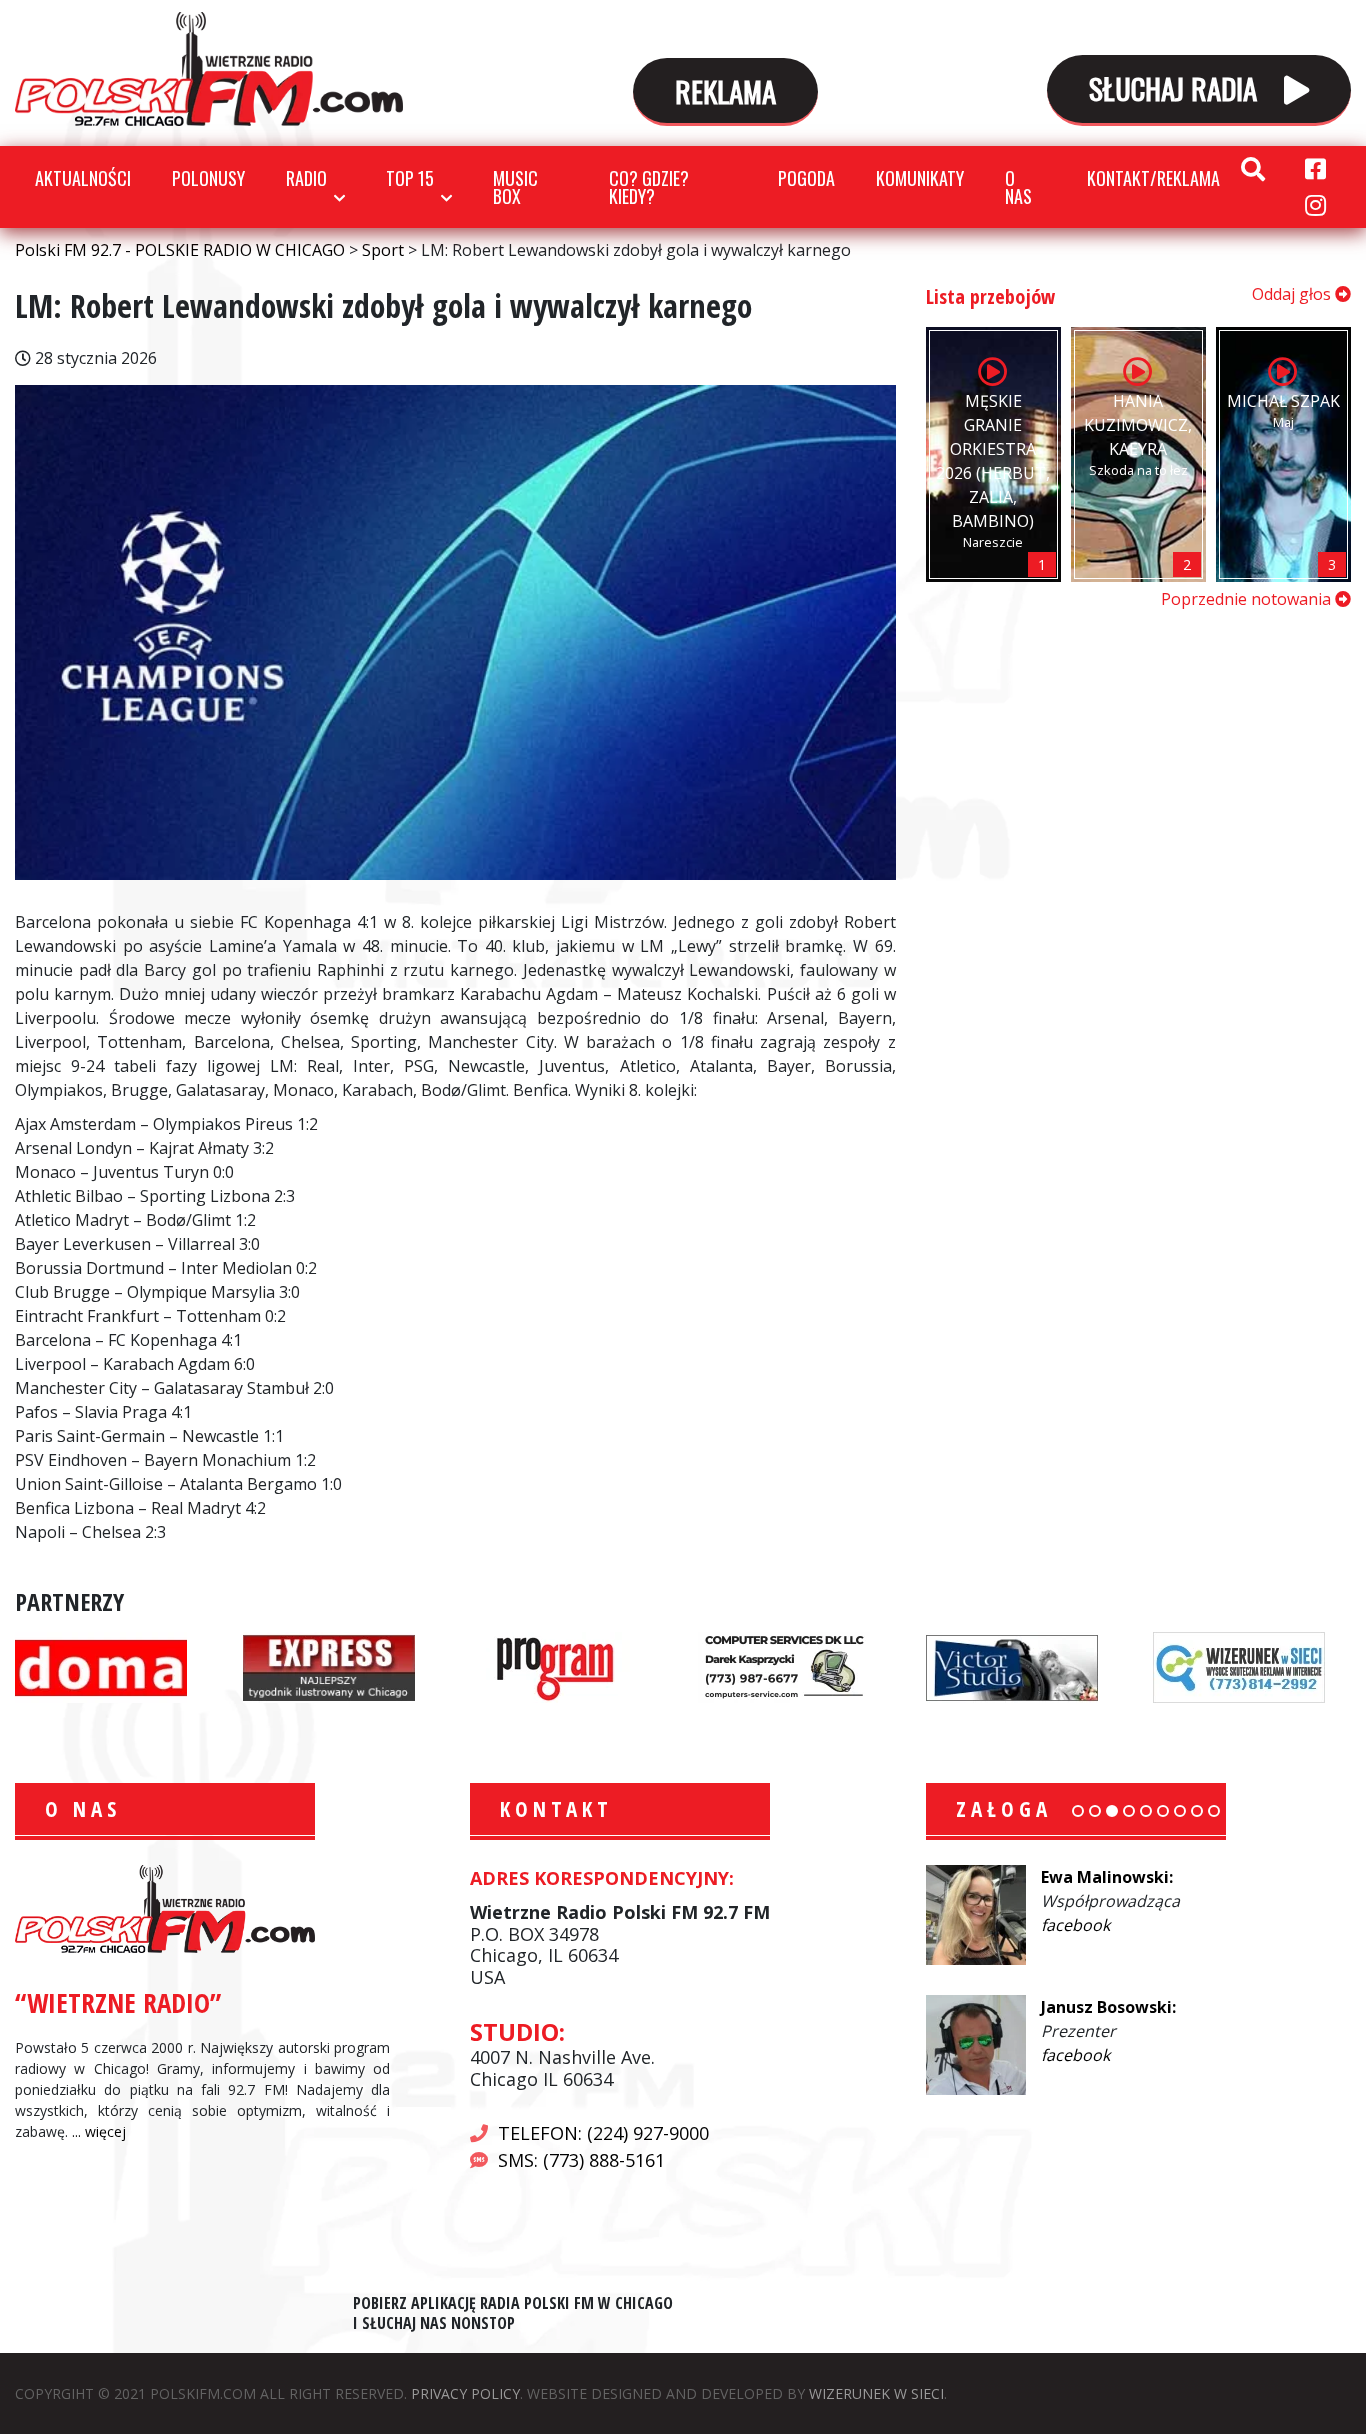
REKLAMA (725, 90)
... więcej (99, 2131)
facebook (1075, 1925)
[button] (1078, 1811)
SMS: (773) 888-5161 (581, 2160)
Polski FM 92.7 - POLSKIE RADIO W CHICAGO (209, 69)
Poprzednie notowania (1248, 599)
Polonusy (208, 178)
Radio (306, 178)
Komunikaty (920, 178)
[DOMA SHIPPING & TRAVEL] (101, 1666)
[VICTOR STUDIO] (1012, 1666)
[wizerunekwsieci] (1239, 1666)
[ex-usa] (329, 1666)
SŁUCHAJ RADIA (1176, 87)
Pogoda (806, 178)
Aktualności (83, 178)
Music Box (515, 187)
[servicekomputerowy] (784, 1666)
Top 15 (410, 178)
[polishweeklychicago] (556, 1666)
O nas (1018, 187)
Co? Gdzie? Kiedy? (649, 187)
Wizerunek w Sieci (876, 2393)
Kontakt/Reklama (1153, 178)
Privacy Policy (465, 2393)
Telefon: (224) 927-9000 (603, 2133)
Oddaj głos (1293, 294)
